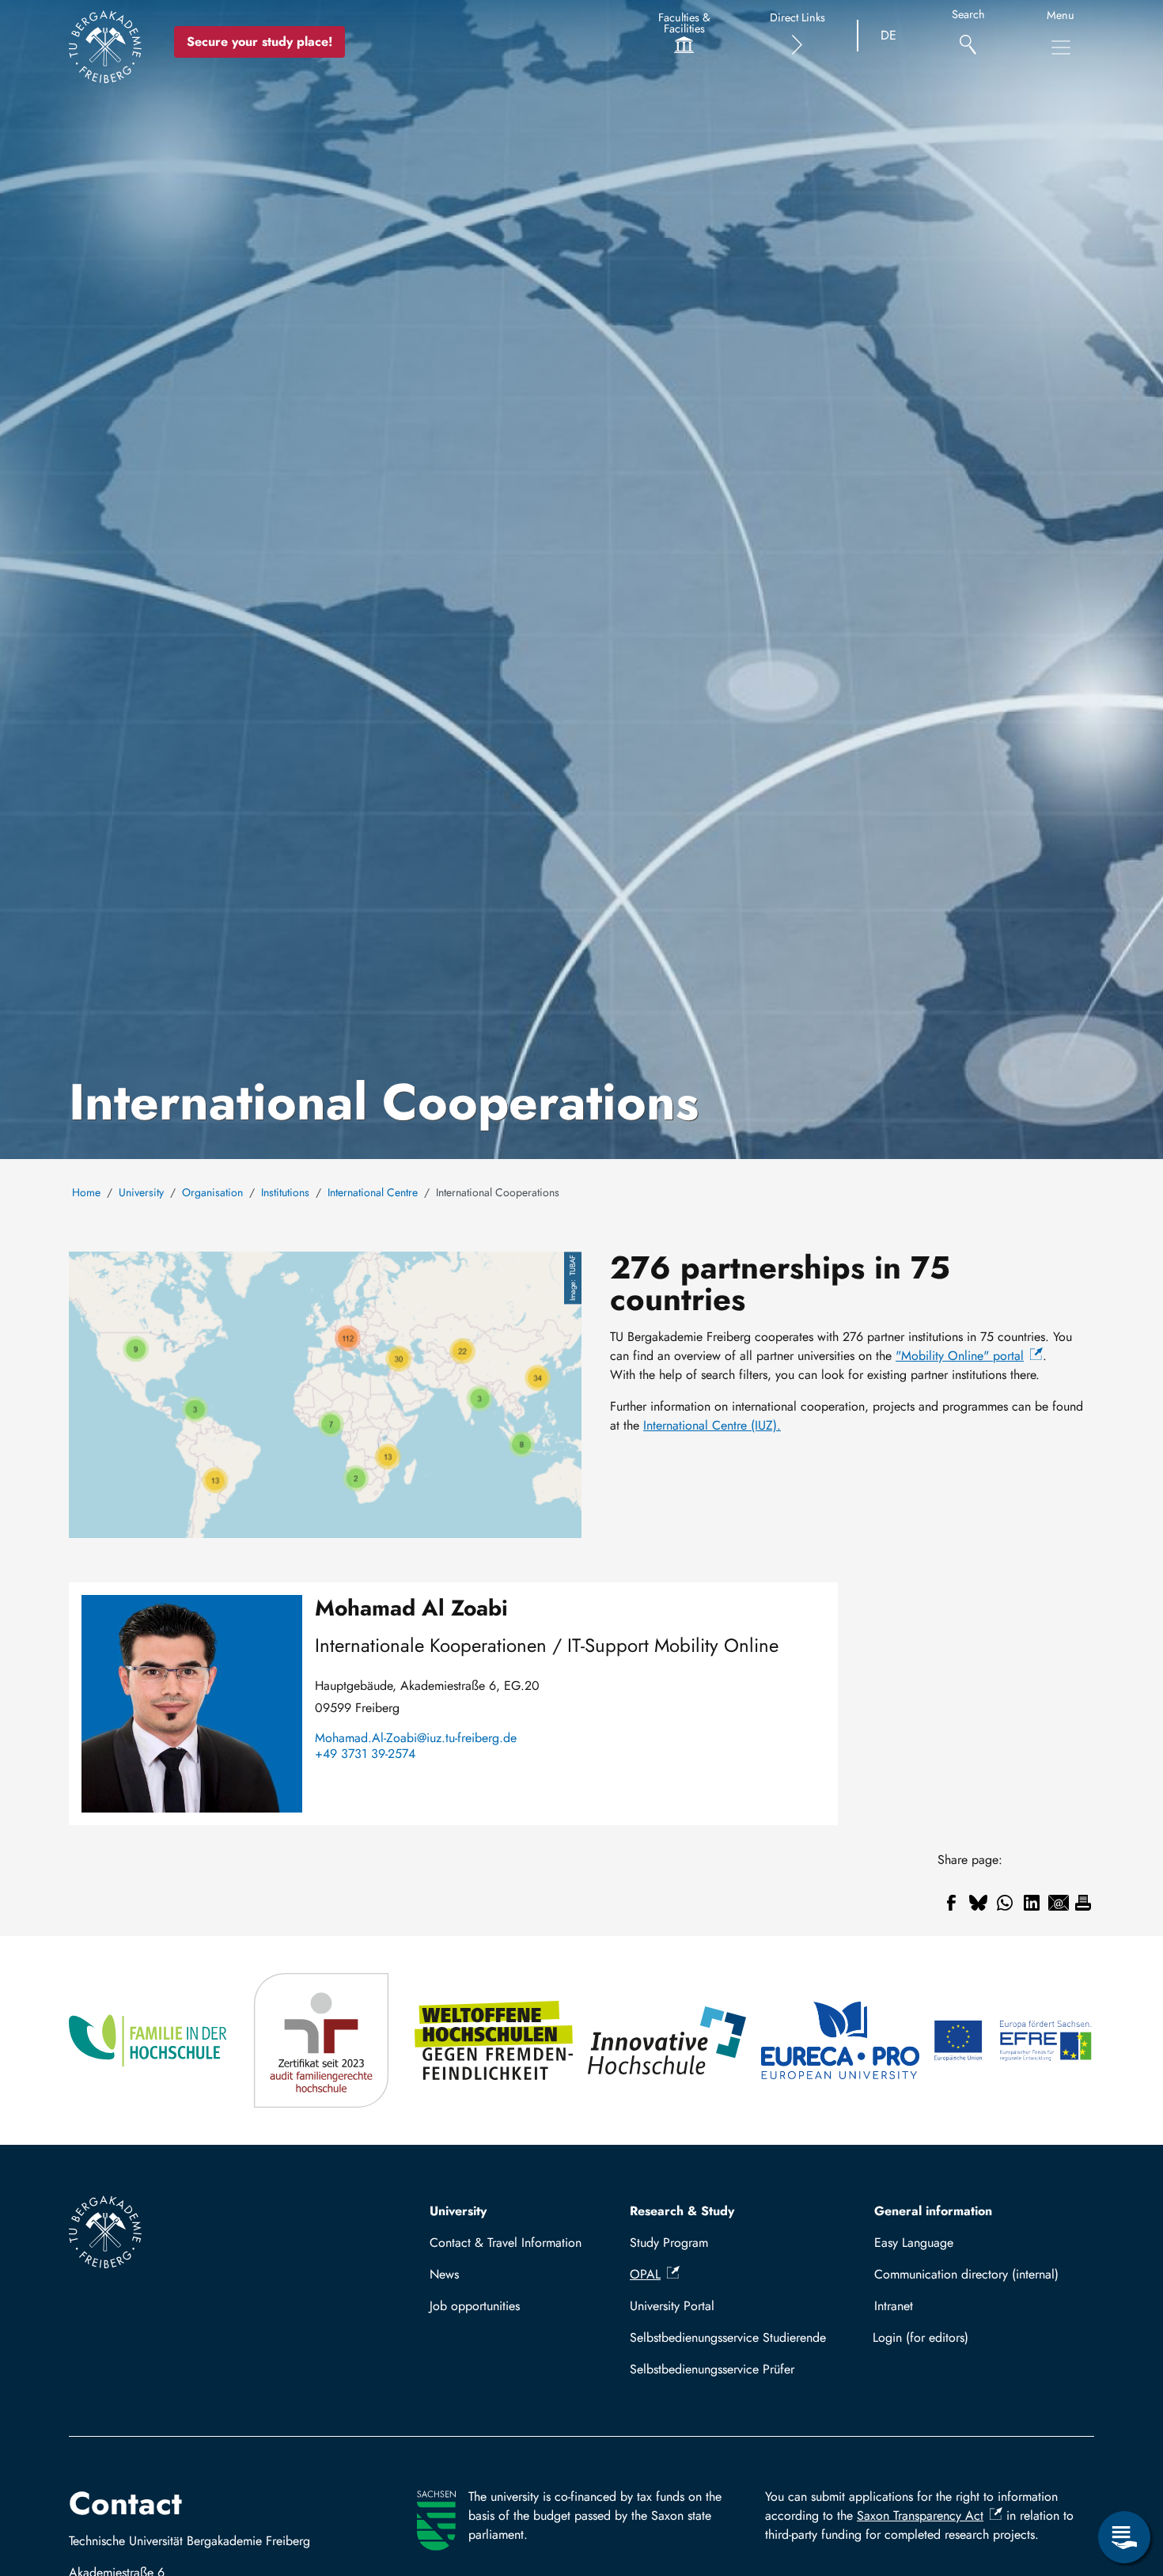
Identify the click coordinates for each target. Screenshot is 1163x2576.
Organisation (212, 1192)
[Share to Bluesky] (978, 1903)
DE (888, 35)
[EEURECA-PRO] (841, 2040)
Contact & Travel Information (506, 2243)
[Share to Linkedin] (1032, 1903)
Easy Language (914, 2243)
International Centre (373, 1192)
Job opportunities (475, 2306)
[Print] (1083, 1903)
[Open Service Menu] (1124, 2537)
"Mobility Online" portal (960, 1356)
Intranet (894, 2306)
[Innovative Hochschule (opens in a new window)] (668, 2040)
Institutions (285, 1192)
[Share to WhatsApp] (1005, 1903)
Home (86, 1192)
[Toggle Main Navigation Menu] (1061, 47)
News (444, 2274)
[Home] (105, 47)
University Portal (672, 2306)
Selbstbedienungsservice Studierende (728, 2337)
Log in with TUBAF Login (977, 2337)
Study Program (669, 2243)
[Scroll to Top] (1124, 2472)
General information (933, 2211)
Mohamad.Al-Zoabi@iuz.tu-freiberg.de (416, 1738)
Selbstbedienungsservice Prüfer (712, 2369)
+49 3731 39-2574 (365, 1754)
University (141, 1192)
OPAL (645, 2274)
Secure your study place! (259, 42)
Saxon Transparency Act (920, 2515)
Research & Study (682, 2211)
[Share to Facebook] (951, 1903)
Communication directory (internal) (966, 2274)
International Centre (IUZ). (712, 1425)
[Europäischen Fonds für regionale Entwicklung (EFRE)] (1014, 2040)
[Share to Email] (1059, 1903)
